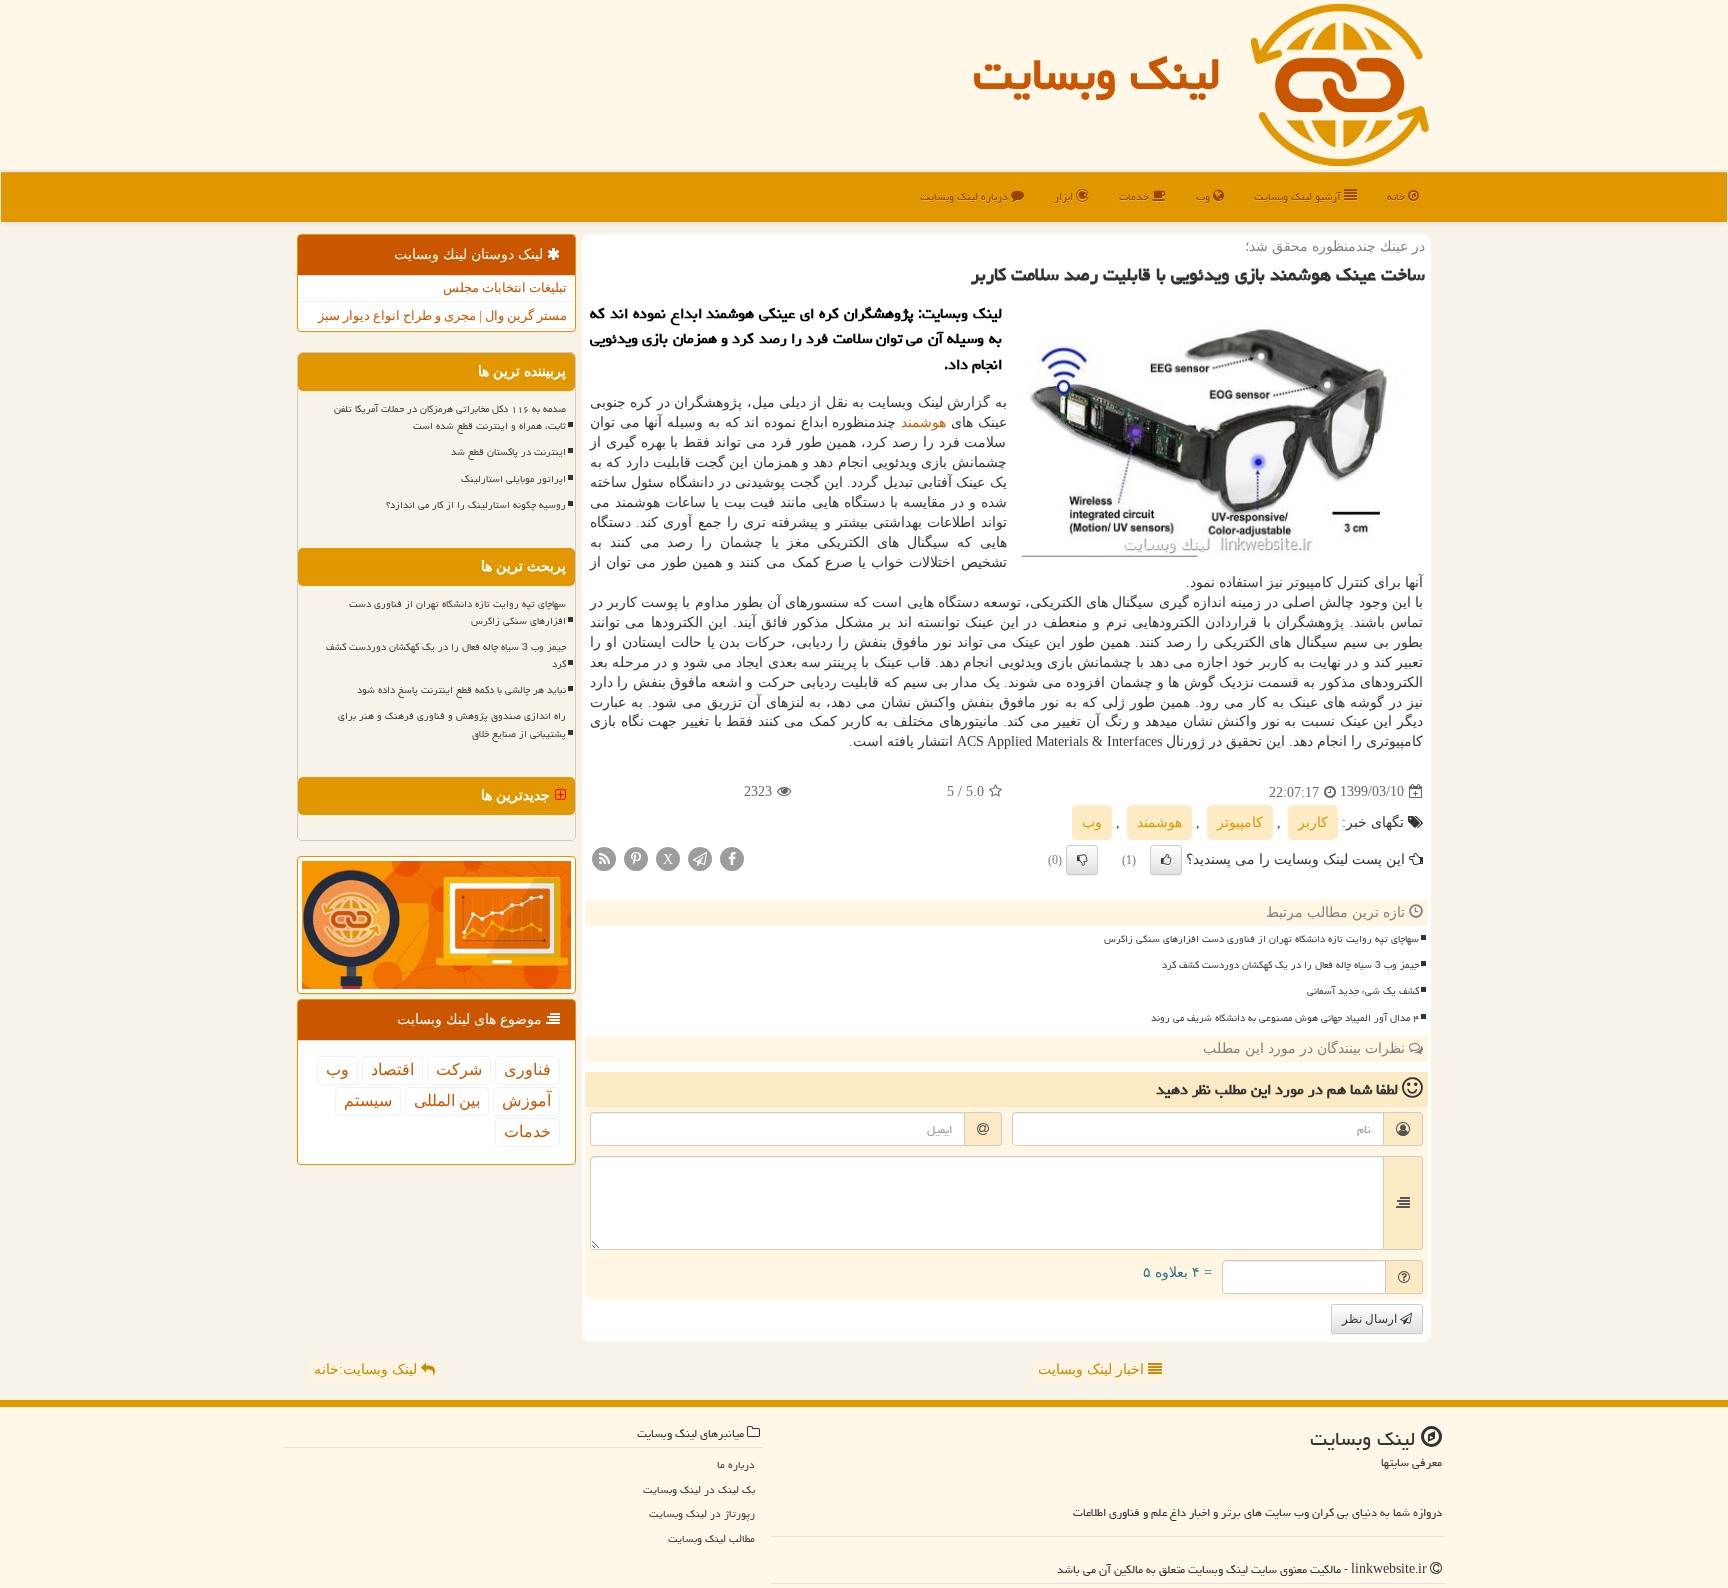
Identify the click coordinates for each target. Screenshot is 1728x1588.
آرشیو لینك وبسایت (1299, 196)
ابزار (1065, 196)
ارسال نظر (1371, 1319)
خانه (1397, 196)
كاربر (1313, 822)
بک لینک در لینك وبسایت (699, 1489)
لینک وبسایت (1097, 74)
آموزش (526, 1100)
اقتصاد (392, 1069)
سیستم (368, 1100)
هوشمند (923, 422)
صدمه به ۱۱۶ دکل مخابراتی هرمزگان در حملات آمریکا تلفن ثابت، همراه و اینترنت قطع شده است (450, 417)
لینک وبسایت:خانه (367, 1369)
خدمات (1135, 196)
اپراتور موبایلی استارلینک (513, 479)
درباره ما (736, 1464)
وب (1204, 196)
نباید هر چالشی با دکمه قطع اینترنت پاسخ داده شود (461, 690)
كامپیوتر (1240, 822)
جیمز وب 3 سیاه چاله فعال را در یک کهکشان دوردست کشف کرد (1290, 965)
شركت (459, 1069)
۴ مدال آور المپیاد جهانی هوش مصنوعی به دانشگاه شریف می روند (1285, 1018)
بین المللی (447, 1100)
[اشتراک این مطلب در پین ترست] (636, 857)
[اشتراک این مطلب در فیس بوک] (732, 857)
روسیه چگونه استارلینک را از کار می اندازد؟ (476, 505)
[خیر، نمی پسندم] (1082, 860)
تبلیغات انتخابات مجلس (505, 287)
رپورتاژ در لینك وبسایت (702, 1513)
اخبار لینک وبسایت (1093, 1369)
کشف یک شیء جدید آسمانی (1363, 991)
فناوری (527, 1069)
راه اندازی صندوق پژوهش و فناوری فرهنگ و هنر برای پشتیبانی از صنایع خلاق (452, 724)
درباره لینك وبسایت (965, 196)
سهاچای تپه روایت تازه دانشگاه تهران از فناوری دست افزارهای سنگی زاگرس (1261, 939)
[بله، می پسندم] (1166, 860)
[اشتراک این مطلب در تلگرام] (700, 857)
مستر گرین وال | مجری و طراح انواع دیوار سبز (442, 315)
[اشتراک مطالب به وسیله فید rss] (604, 857)
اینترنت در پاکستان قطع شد (508, 452)
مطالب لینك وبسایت (711, 1538)
